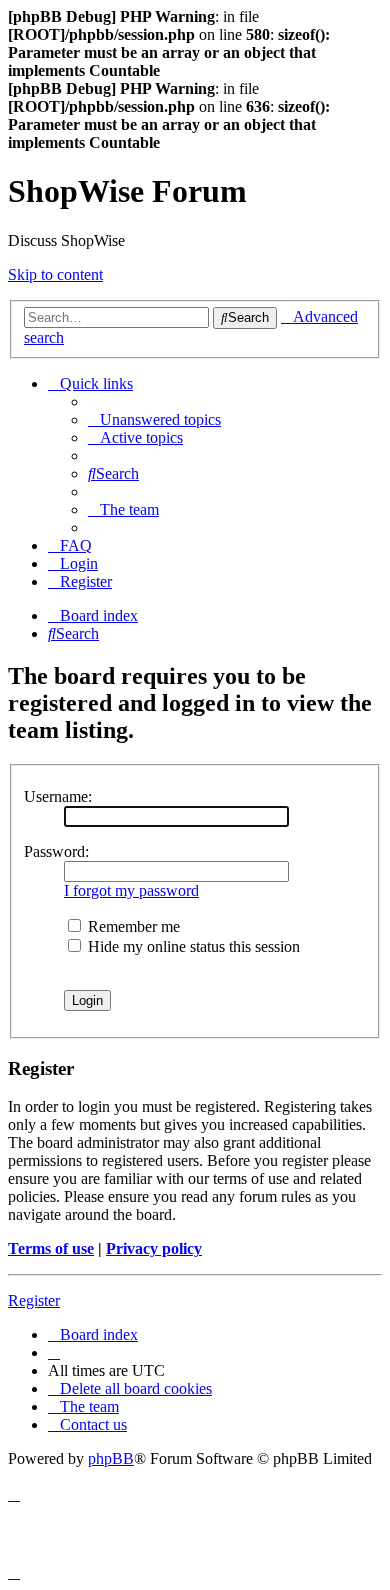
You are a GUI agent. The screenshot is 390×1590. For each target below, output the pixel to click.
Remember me (132, 926)
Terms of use (51, 1248)
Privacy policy (154, 1248)
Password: (56, 851)
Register (34, 1300)
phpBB (111, 1458)
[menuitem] (154, 419)
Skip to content (55, 274)
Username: (58, 796)
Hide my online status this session (192, 946)
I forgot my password (131, 890)
